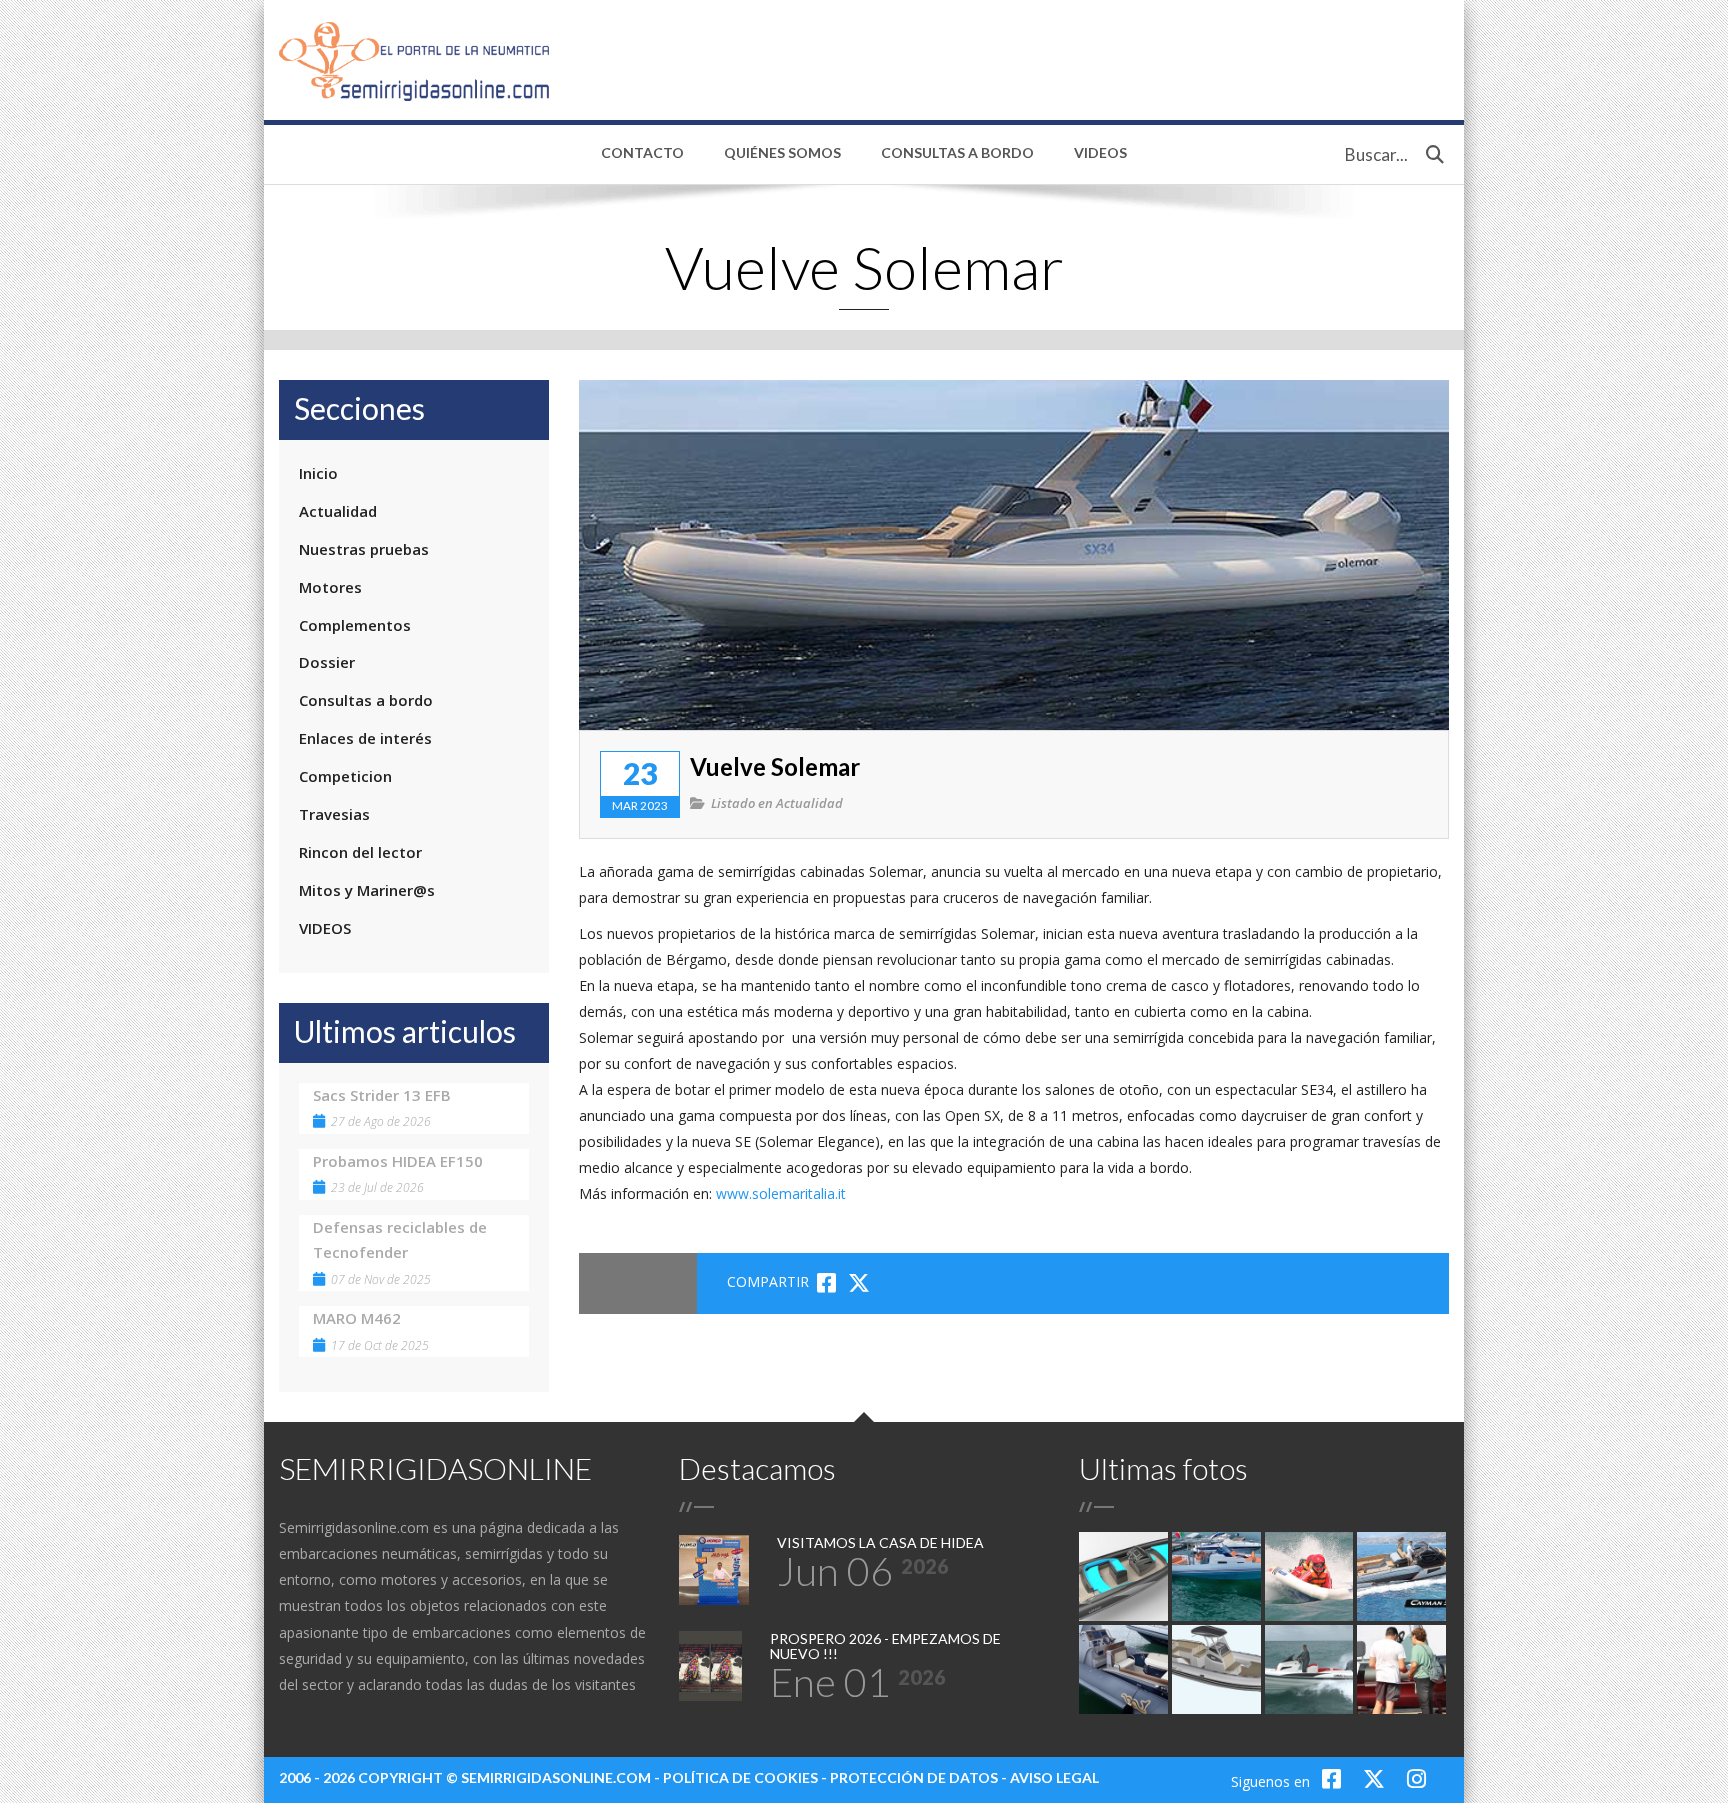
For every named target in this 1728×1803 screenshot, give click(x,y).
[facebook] (826, 1282)
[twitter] (859, 1282)
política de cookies (740, 1777)
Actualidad (809, 803)
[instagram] (1416, 1778)
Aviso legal (1054, 1777)
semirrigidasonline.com (556, 1777)
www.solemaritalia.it (781, 1193)
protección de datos (914, 1777)
